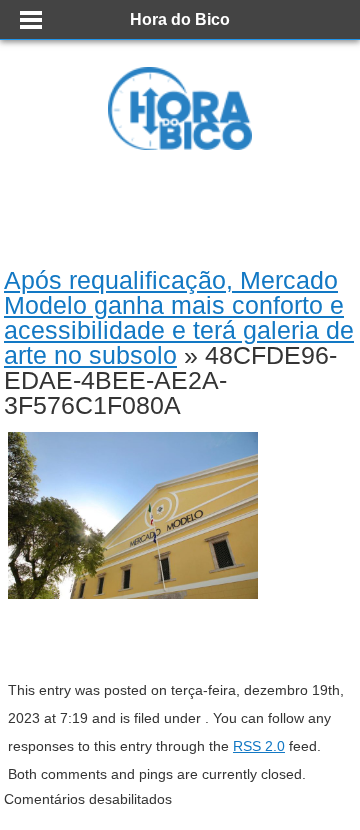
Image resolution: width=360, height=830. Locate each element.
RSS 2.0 (259, 746)
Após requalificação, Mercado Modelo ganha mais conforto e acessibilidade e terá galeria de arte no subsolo (179, 317)
